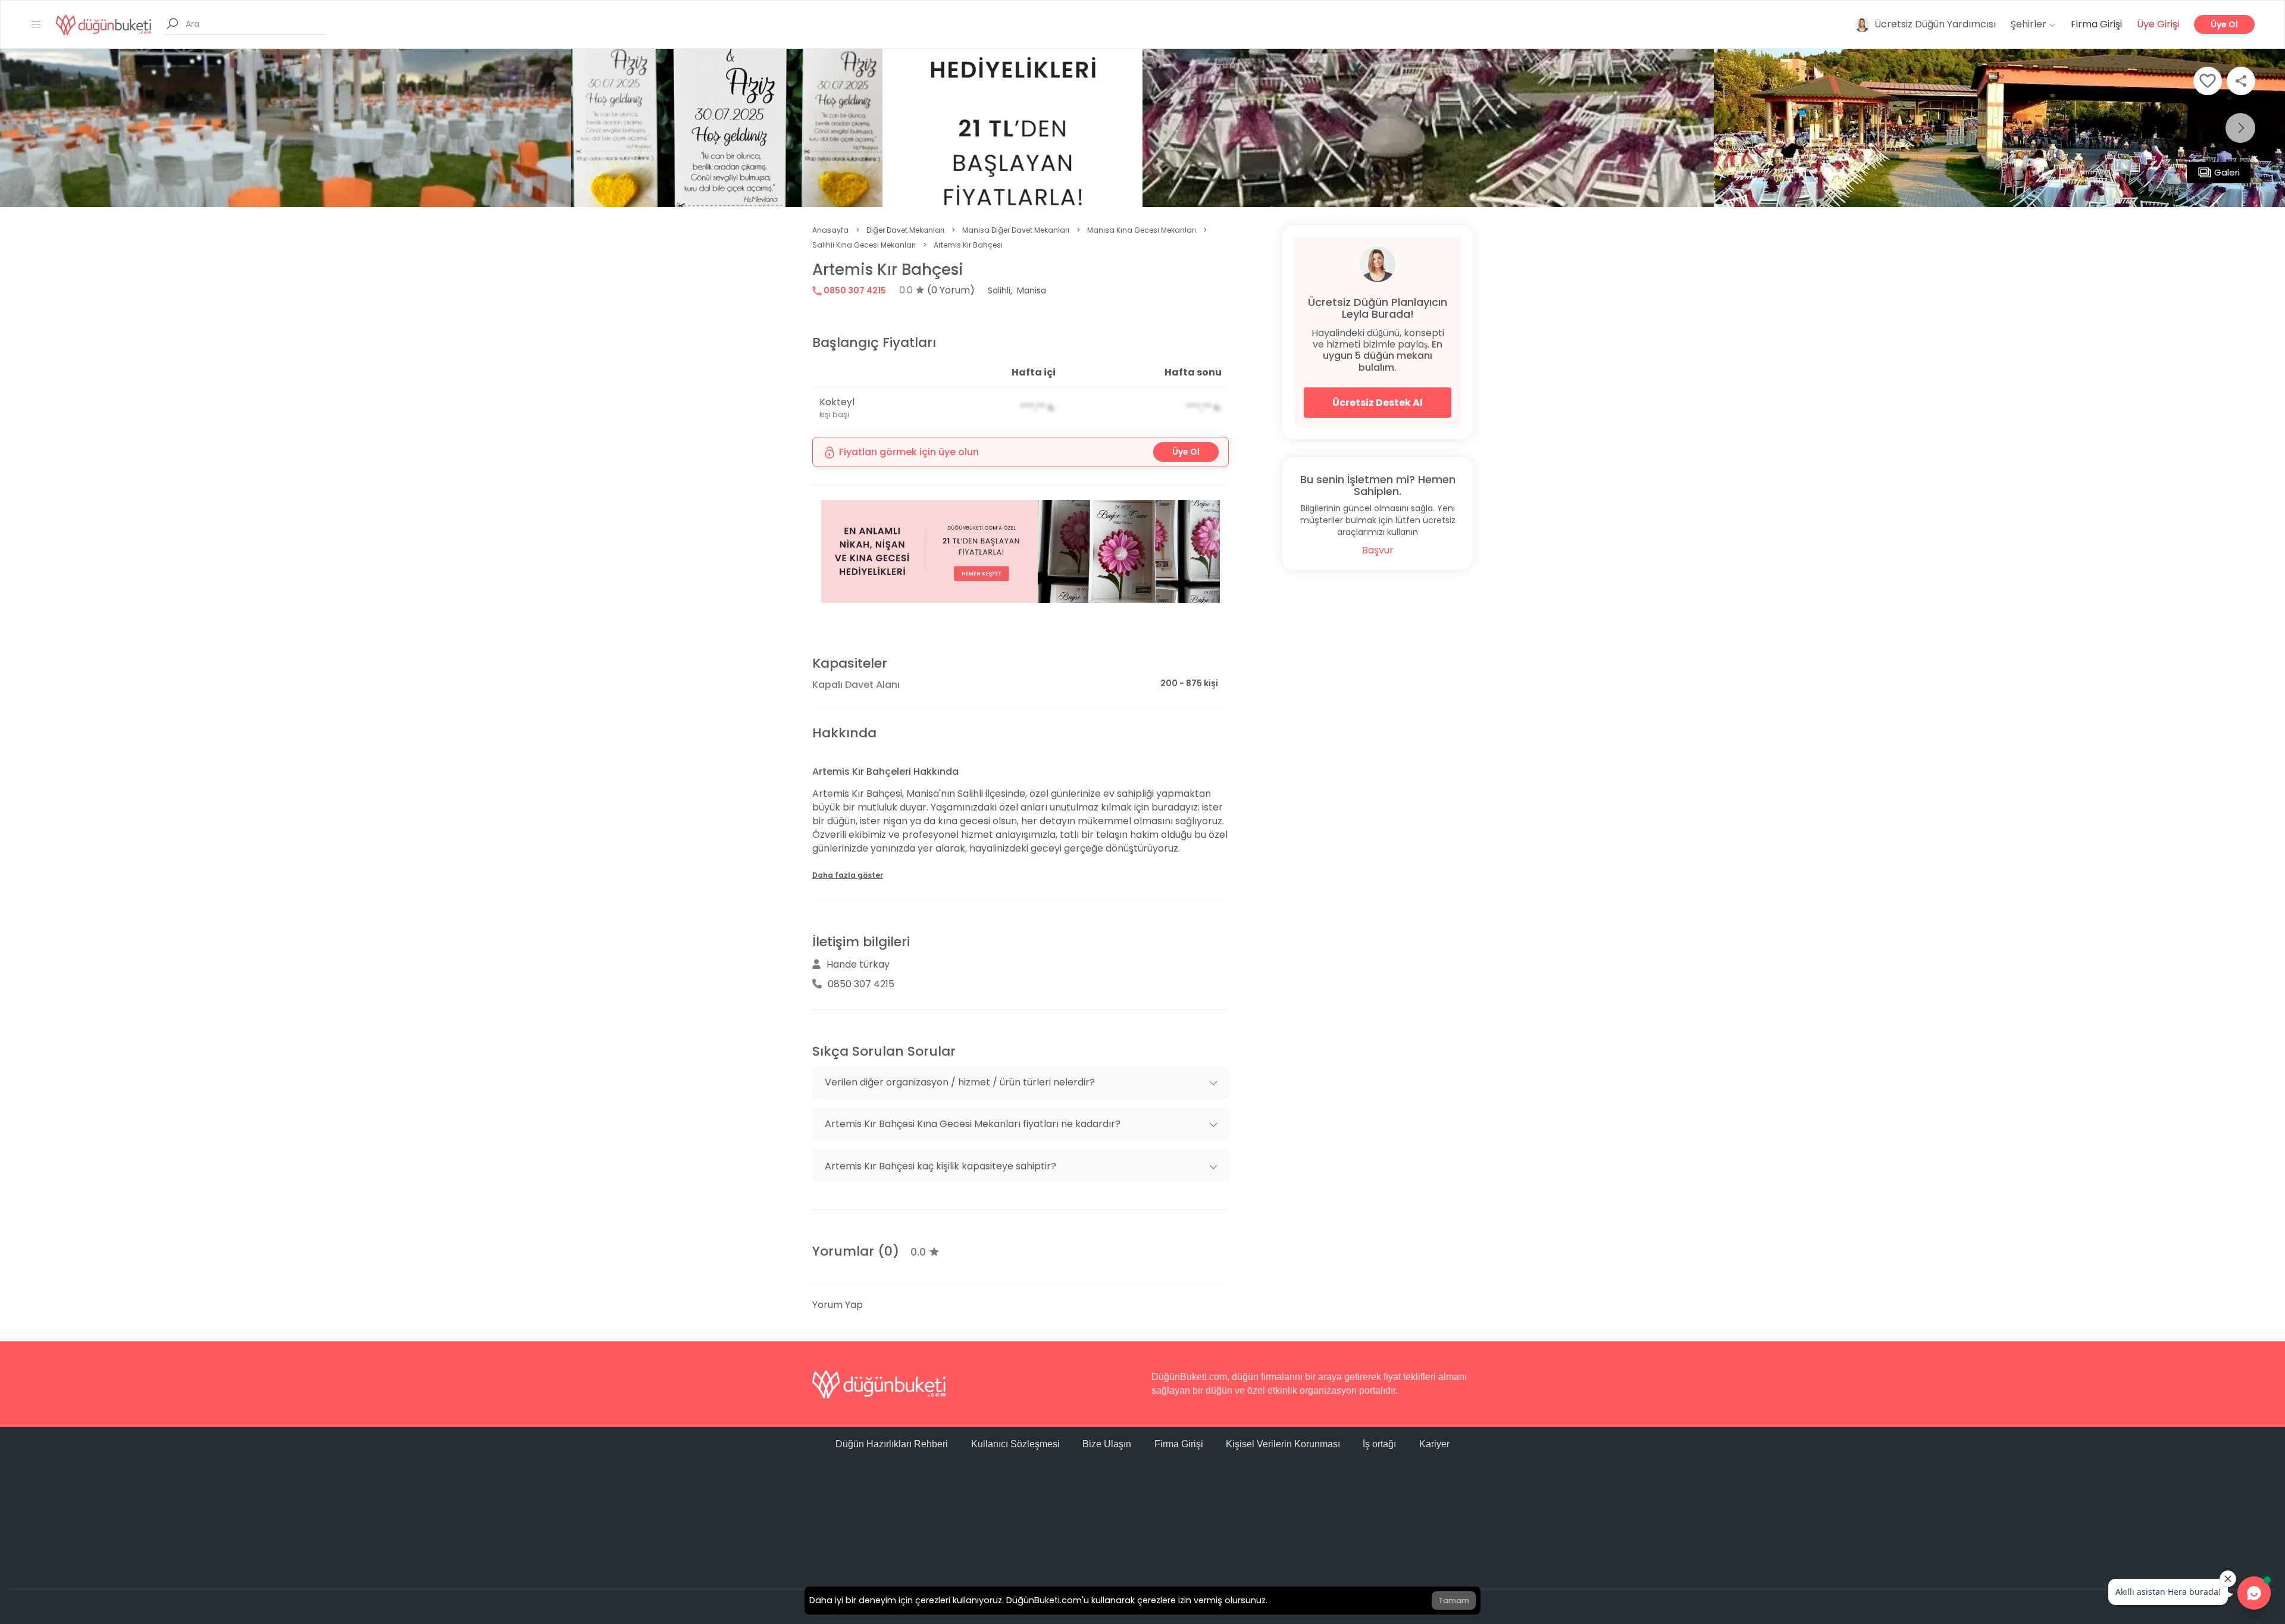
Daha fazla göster (848, 875)
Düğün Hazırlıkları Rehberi (892, 1444)
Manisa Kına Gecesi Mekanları (1142, 230)
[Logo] (104, 24)
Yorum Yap (838, 1305)
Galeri (2227, 172)
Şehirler (2030, 24)
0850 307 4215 (854, 290)
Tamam (1454, 1600)
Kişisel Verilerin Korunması (1283, 1444)
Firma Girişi (2096, 24)
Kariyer (1434, 1444)
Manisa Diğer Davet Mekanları (1016, 230)
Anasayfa (830, 230)
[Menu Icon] (36, 24)
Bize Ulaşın (1107, 1444)
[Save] (2208, 81)
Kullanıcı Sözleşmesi (1015, 1444)
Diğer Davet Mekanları (905, 230)
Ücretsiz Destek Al (1378, 403)
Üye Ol (2224, 24)
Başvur (1378, 550)
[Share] (2241, 81)
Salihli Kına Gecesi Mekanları (864, 245)
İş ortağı (1379, 1444)
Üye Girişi (2158, 24)
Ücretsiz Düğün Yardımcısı (1935, 24)
